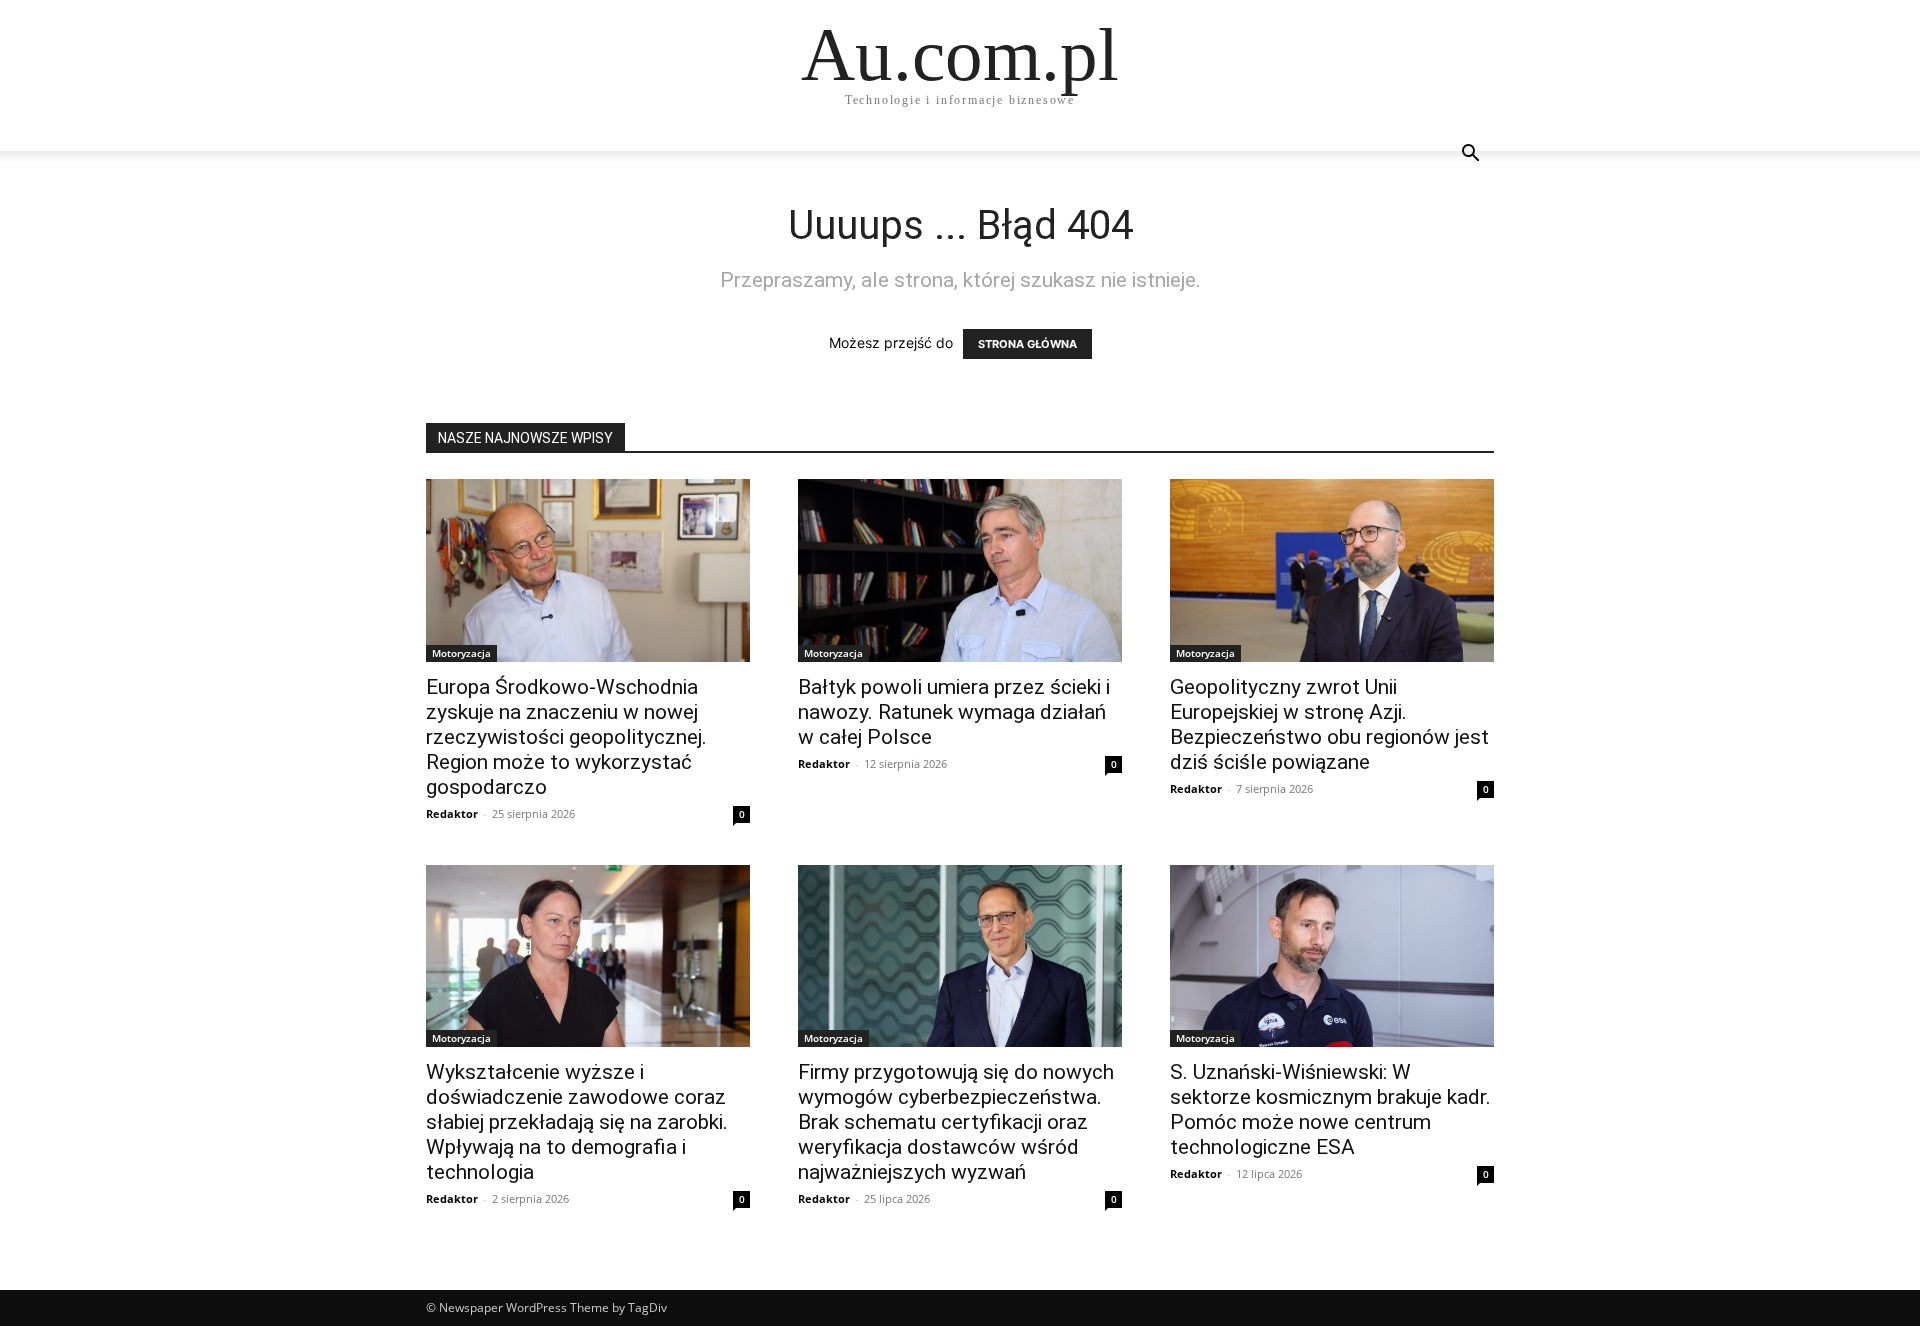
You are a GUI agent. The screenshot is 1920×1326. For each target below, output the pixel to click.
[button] (1470, 155)
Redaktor (452, 813)
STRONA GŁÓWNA (1027, 344)
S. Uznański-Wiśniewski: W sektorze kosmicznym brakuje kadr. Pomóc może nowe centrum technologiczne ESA (1330, 1109)
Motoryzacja (461, 653)
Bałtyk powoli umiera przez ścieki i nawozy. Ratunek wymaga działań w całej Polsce (954, 712)
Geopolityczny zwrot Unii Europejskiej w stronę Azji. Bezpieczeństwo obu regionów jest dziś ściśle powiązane (1329, 724)
